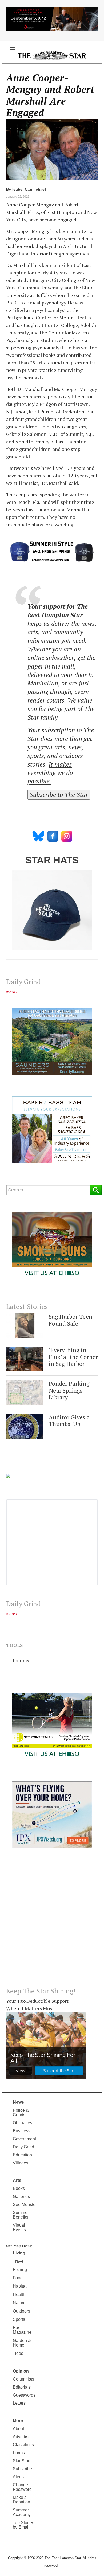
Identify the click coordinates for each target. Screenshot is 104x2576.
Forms (19, 2453)
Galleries (21, 2196)
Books (19, 2188)
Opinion (21, 2371)
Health (19, 2294)
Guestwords (24, 2395)
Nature (19, 2303)
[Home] (52, 55)
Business (22, 2131)
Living (19, 2253)
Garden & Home (22, 2343)
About (18, 2429)
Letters (19, 2403)
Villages (21, 2163)
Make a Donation (21, 2500)
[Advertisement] (52, 1922)
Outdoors (21, 2311)
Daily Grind (23, 2147)
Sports (19, 2319)
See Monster (25, 2205)
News (18, 2102)
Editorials (22, 2387)
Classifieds (23, 2445)
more (11, 992)
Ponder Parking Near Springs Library (69, 1390)
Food (18, 2278)
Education (22, 2155)
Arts (17, 2180)
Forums (21, 1660)
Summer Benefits (21, 2215)
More (18, 2421)
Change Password (22, 2487)
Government (24, 2139)
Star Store (22, 2461)
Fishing (20, 2270)
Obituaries (23, 2123)
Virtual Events (19, 2227)
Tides (18, 2353)
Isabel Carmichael (29, 189)
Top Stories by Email (23, 2525)
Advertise (22, 2437)
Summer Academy (22, 2512)
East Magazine (22, 2330)
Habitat (20, 2286)
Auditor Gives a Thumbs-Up (69, 1421)
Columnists (23, 2379)
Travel (19, 2261)
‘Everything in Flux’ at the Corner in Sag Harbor (73, 1357)
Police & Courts (21, 2113)
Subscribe (22, 2469)
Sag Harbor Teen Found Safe (71, 1320)
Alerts (18, 2477)
